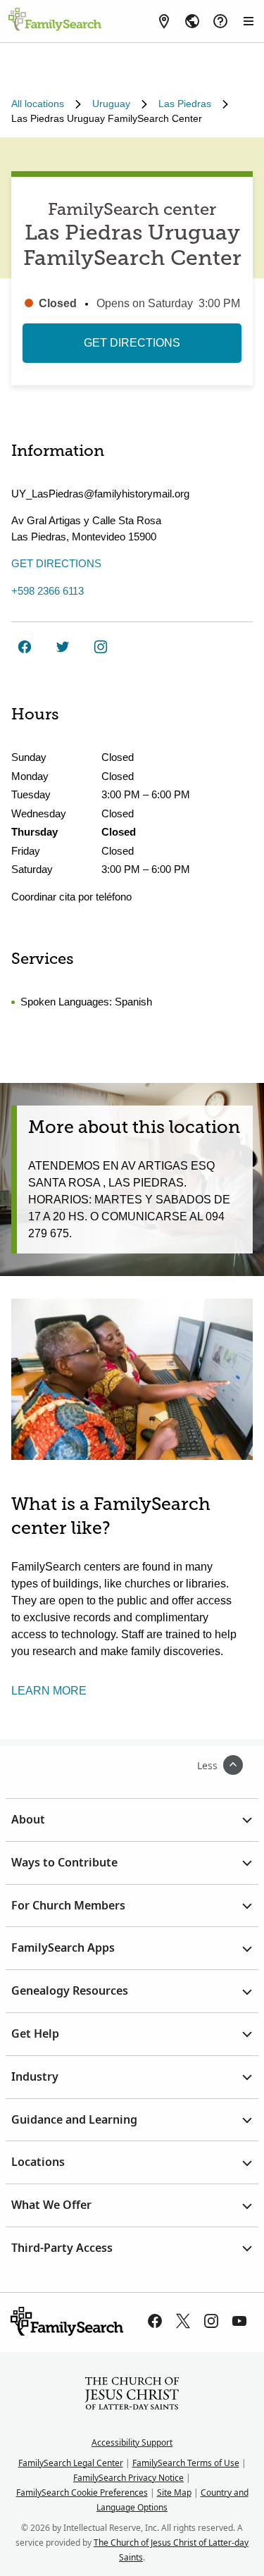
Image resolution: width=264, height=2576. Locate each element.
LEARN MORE (49, 1691)
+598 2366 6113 (48, 591)
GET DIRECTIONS (132, 343)
